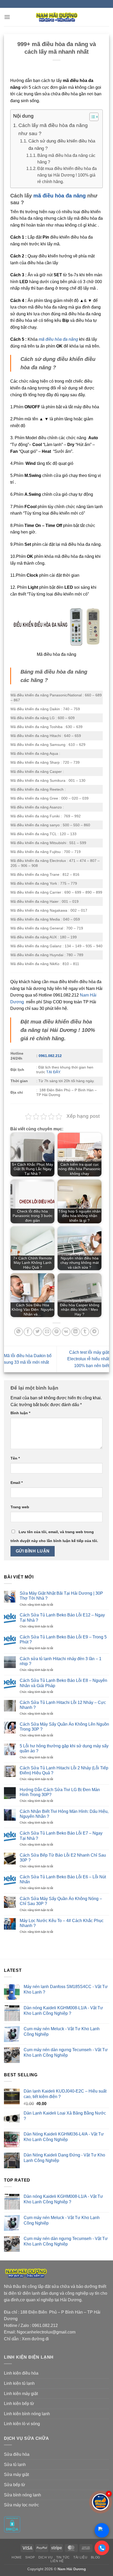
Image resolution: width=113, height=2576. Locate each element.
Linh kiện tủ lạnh (19, 2383)
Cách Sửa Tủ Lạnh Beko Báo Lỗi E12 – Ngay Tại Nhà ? (62, 1617)
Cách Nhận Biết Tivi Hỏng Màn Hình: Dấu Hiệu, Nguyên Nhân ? (64, 1814)
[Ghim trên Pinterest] (57, 1332)
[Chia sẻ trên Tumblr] (85, 1332)
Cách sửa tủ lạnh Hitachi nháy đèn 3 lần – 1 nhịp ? (61, 1661)
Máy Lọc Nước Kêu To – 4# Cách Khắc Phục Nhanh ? (62, 1923)
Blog (96, 2557)
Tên (15, 1458)
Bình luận (20, 1413)
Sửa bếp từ (15, 2485)
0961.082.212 (50, 1056)
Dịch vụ (45, 2557)
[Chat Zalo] (102, 2530)
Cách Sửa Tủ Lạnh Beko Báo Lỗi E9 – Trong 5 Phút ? (63, 1639)
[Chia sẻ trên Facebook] (28, 1332)
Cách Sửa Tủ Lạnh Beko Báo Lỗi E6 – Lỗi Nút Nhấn (63, 1879)
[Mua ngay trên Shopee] (101, 2502)
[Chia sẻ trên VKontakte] (66, 1332)
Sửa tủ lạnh (15, 2465)
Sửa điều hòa (17, 2454)
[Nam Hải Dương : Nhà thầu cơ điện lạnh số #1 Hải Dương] (56, 17)
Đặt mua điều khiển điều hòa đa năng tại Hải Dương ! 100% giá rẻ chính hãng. (67, 175)
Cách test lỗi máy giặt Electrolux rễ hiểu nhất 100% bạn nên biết (88, 1359)
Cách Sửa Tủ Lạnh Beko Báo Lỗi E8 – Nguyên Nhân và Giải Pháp (63, 1683)
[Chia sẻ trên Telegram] (94, 1332)
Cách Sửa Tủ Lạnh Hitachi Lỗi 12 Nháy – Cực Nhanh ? (63, 1705)
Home (17, 2557)
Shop (30, 2557)
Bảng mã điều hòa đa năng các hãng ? (66, 159)
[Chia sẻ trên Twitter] (37, 1332)
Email (17, 1483)
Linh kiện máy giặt (21, 2394)
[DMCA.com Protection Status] (12, 2524)
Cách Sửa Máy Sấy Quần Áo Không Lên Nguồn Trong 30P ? (64, 1727)
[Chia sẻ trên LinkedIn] (76, 1332)
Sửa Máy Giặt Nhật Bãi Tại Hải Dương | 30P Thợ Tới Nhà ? (61, 1596)
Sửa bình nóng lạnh (22, 2495)
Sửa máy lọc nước (21, 2505)
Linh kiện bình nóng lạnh (27, 2414)
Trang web (20, 1507)
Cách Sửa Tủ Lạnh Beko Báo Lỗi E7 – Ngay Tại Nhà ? (61, 1836)
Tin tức (63, 2557)
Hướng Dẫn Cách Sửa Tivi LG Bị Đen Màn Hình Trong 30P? (60, 1792)
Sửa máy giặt (16, 2475)
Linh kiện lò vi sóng (22, 2424)
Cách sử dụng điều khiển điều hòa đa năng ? (62, 145)
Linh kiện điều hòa (21, 2373)
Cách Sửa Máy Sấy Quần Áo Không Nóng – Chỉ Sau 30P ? (61, 1901)
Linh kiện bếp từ (19, 2404)
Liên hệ (57, 2561)
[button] (7, 17)
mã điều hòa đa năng (60, 196)
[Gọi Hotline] (102, 2548)
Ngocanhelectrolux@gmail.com (46, 2332)
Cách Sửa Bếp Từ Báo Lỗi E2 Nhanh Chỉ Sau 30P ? (63, 1858)
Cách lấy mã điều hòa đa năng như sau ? (53, 129)
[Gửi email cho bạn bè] (47, 1332)
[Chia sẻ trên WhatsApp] (19, 1332)
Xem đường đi (35, 2339)
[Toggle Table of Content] (91, 117)
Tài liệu (80, 2557)
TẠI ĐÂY (53, 1072)
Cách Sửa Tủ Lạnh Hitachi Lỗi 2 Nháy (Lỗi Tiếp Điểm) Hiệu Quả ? (64, 1770)
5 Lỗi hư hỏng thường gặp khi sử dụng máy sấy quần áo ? (64, 1748)
